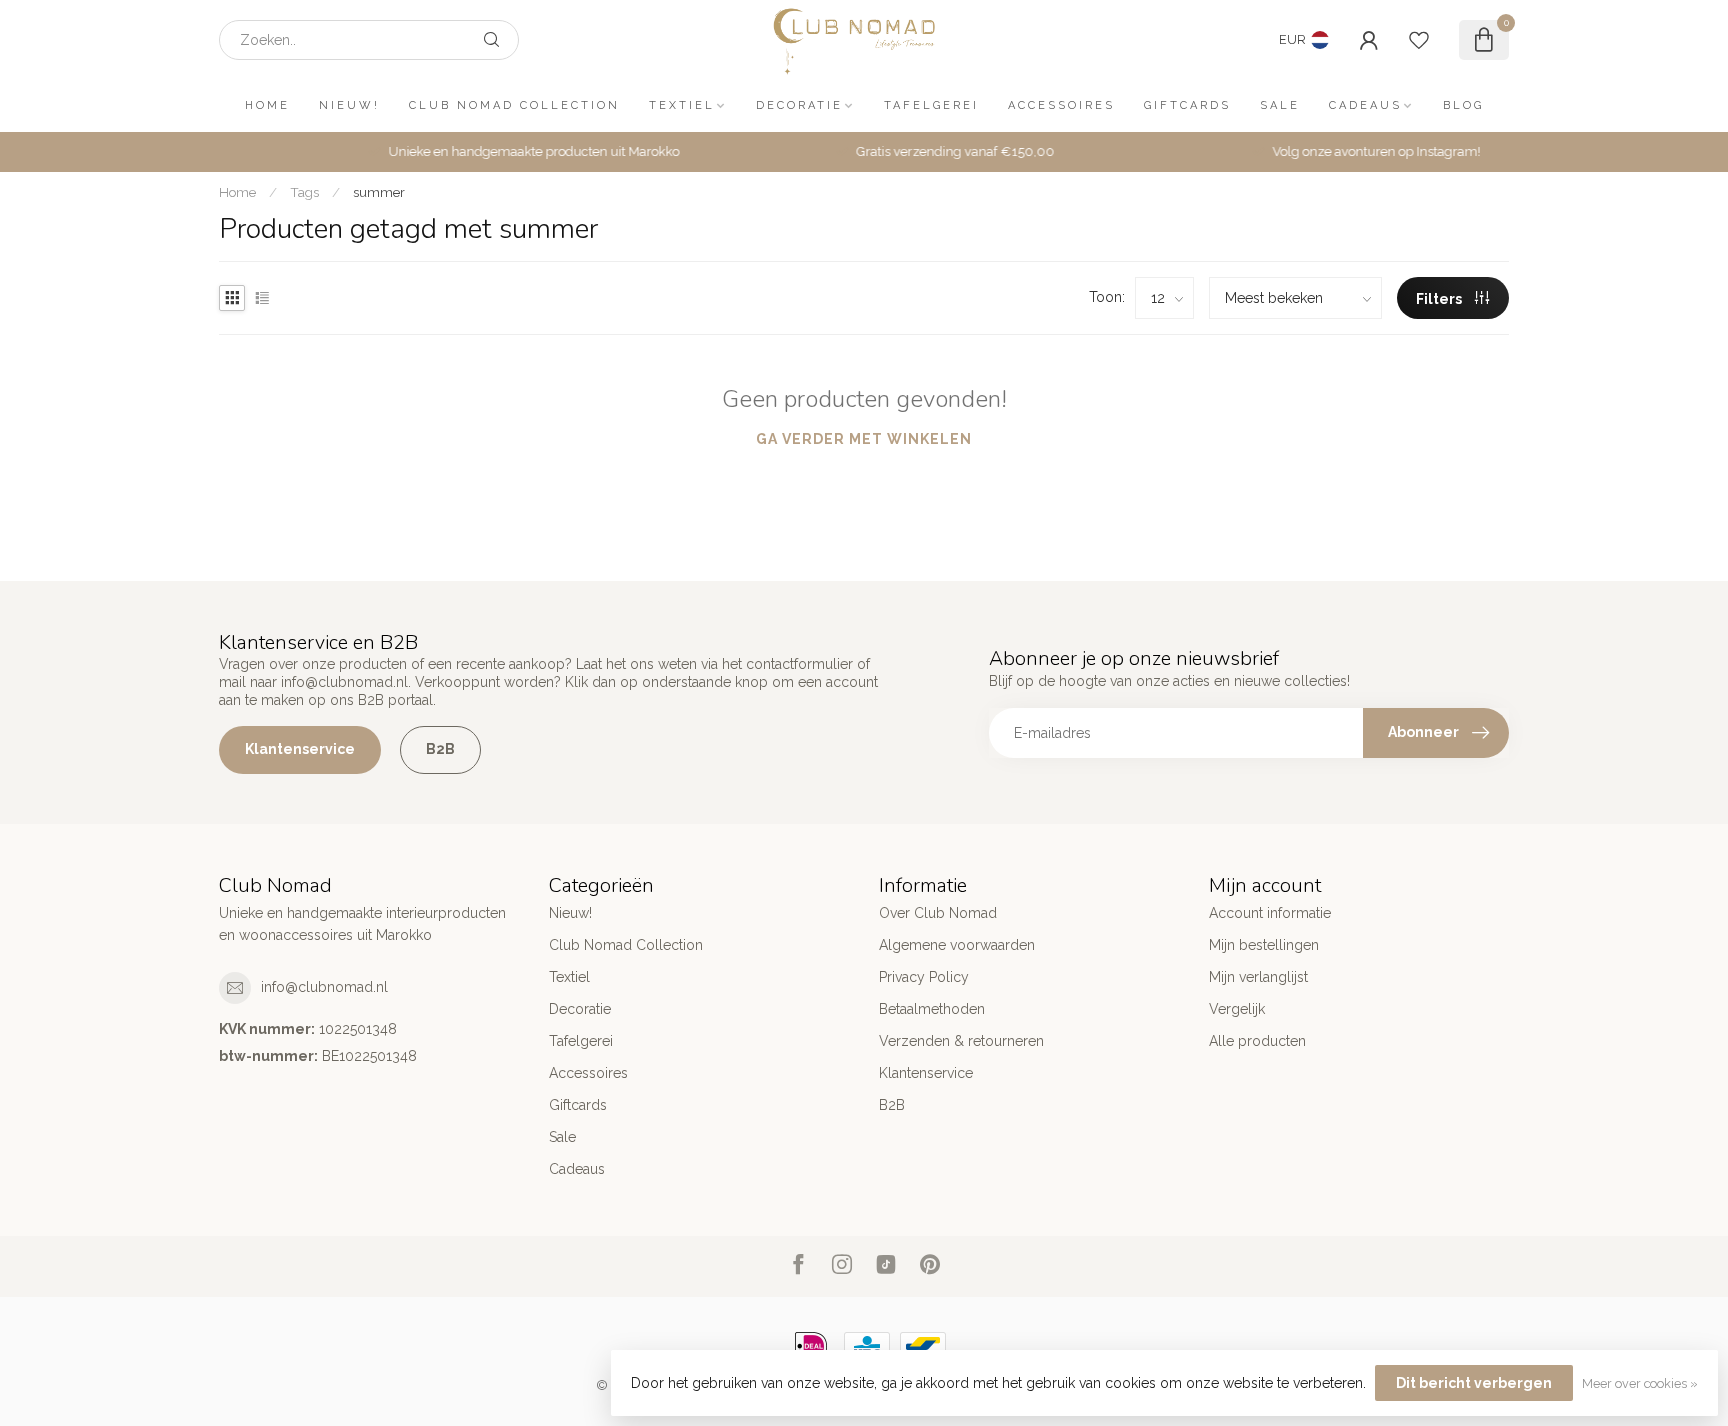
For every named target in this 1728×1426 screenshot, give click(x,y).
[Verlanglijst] (1419, 40)
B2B (440, 749)
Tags (304, 192)
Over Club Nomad (938, 913)
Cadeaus (1365, 105)
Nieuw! (349, 105)
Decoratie (799, 105)
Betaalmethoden (932, 1009)
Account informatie (1270, 913)
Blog (1463, 105)
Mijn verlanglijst (1258, 977)
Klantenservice (300, 749)
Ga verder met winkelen (864, 439)
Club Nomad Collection (514, 105)
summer (379, 192)
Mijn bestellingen (1264, 945)
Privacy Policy (924, 977)
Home (267, 105)
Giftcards (1187, 105)
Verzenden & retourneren (961, 1041)
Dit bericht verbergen (1474, 1383)
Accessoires (1061, 105)
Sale (1280, 105)
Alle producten (1257, 1041)
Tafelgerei (931, 105)
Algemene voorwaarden (957, 945)
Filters (1440, 299)
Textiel (682, 105)
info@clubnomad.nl (324, 987)
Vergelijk (1237, 1009)
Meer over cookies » (1640, 1383)
